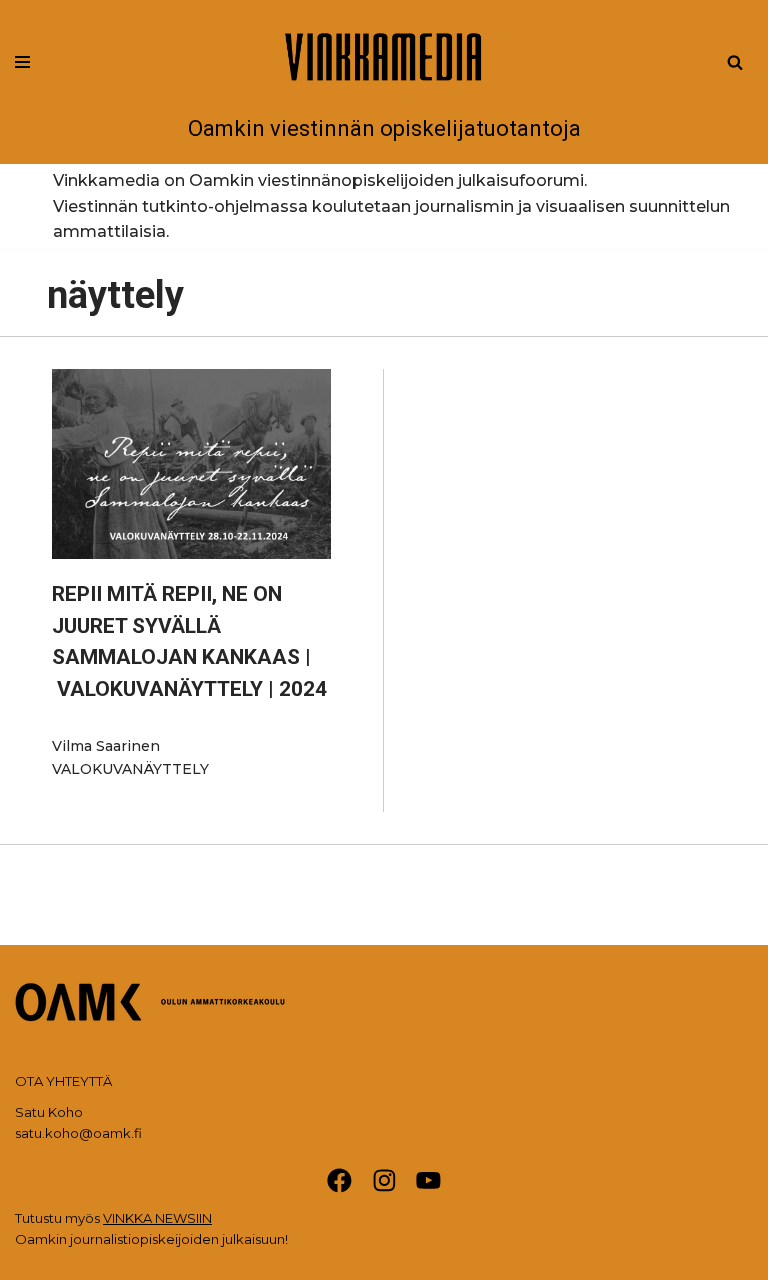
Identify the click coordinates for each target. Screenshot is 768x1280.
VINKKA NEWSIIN (157, 1218)
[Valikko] (22, 62)
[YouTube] (428, 1180)
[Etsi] (735, 62)
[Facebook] (339, 1180)
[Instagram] (384, 1180)
